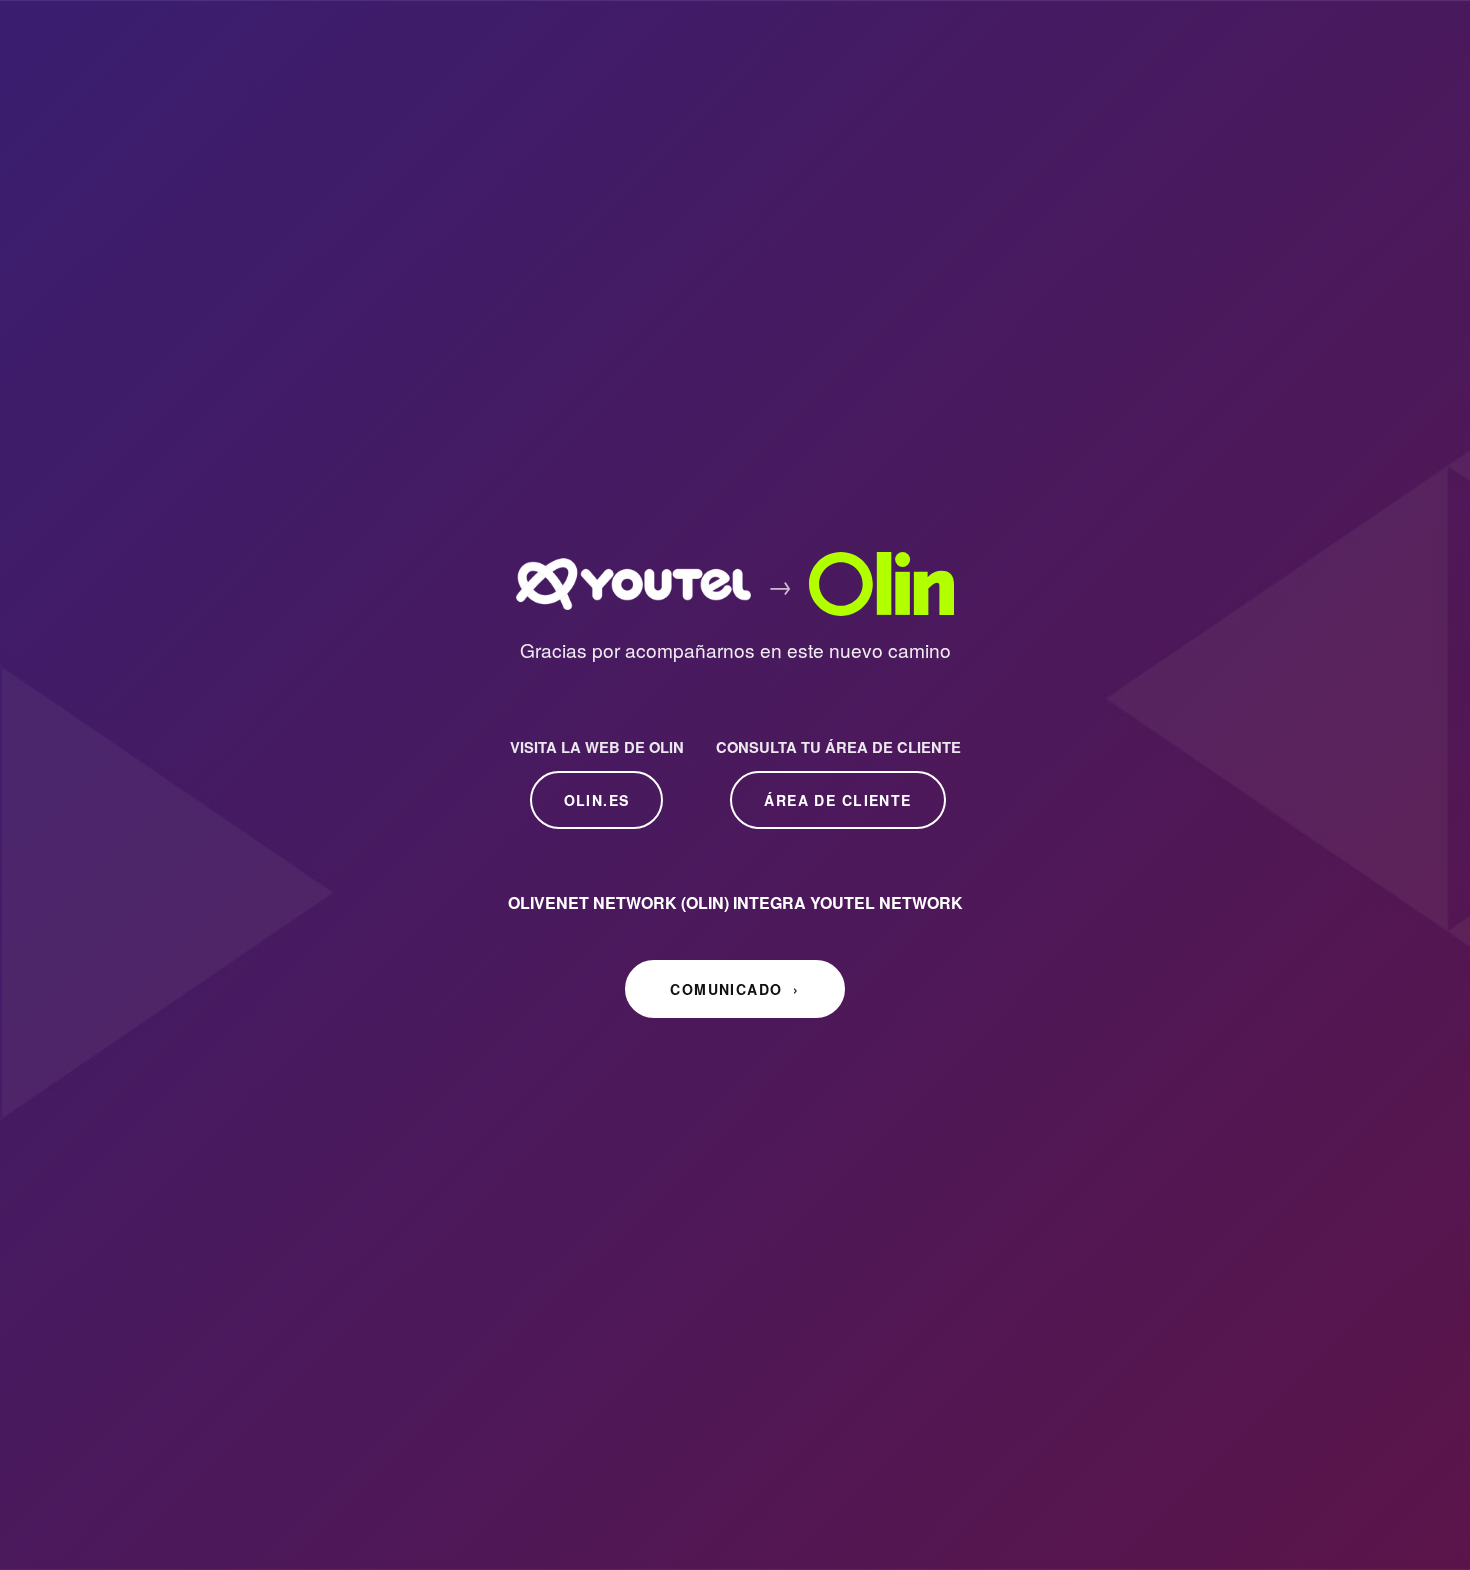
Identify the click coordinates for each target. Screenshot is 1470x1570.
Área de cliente (837, 800)
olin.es (597, 800)
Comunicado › (734, 989)
